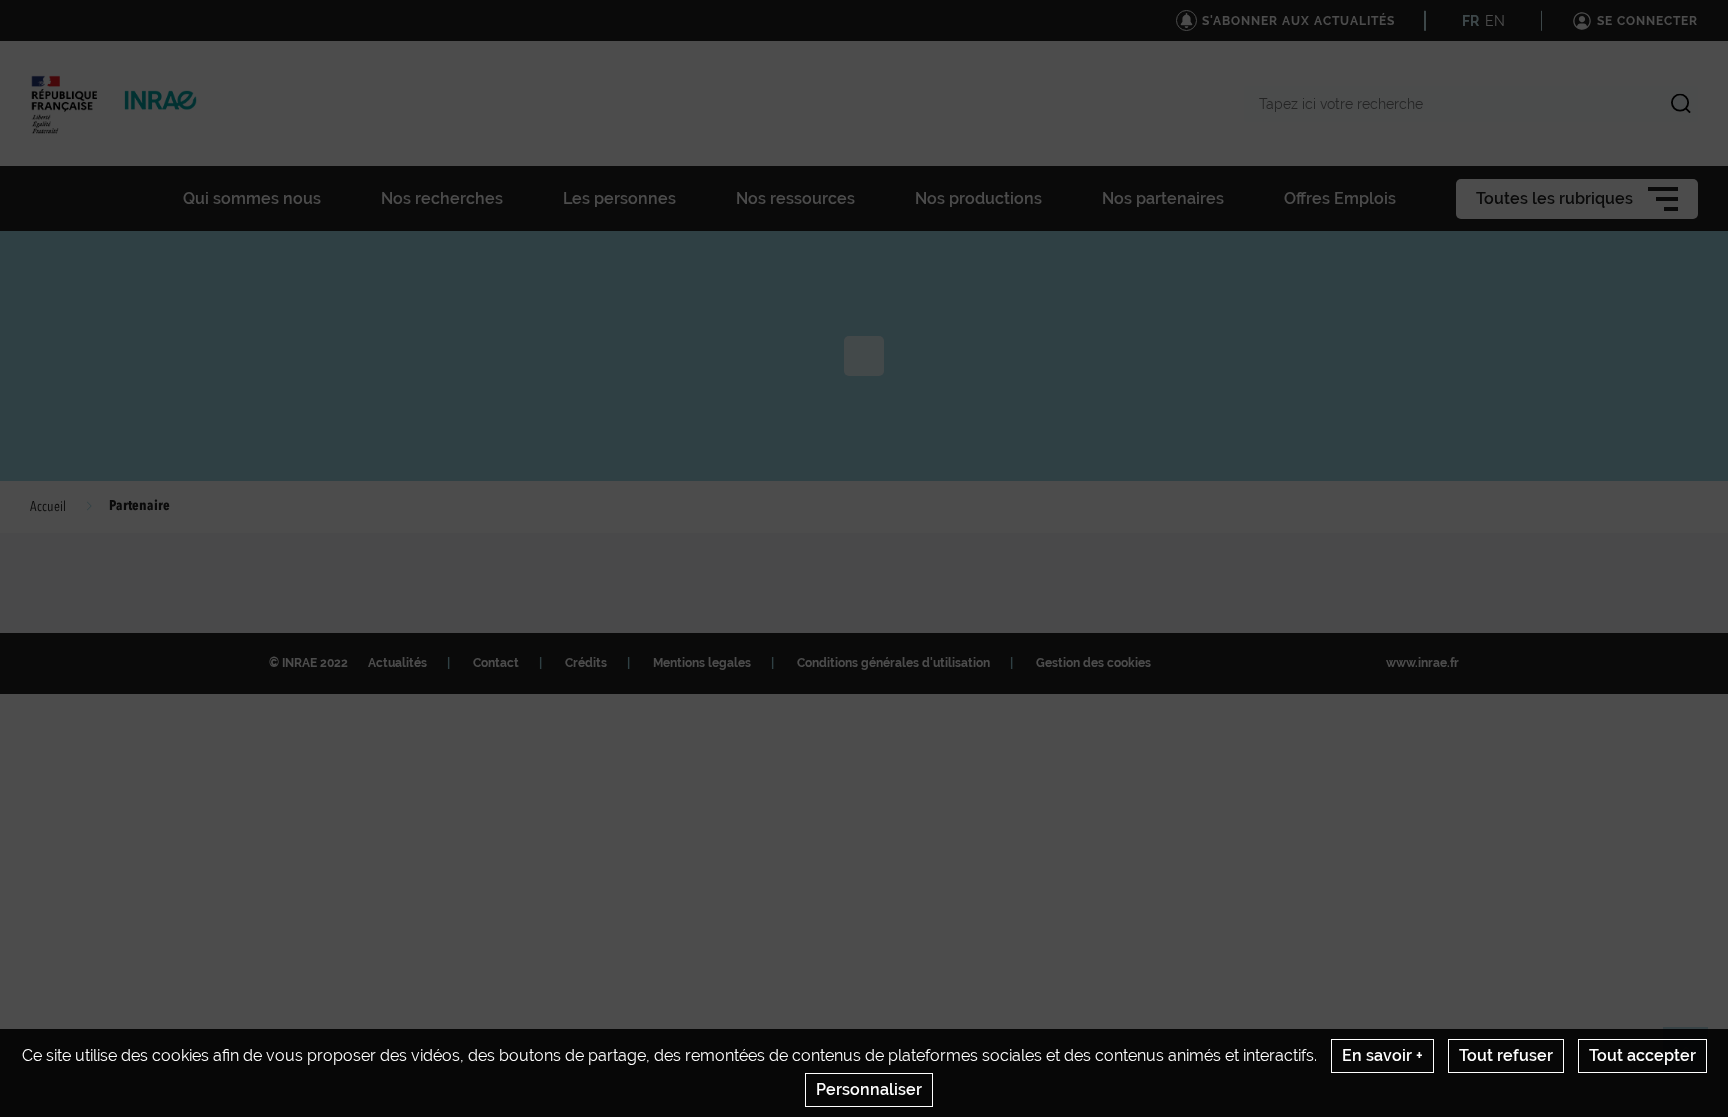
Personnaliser (869, 1089)
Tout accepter (1642, 1055)
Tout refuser (1506, 1055)
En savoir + (1382, 1055)
